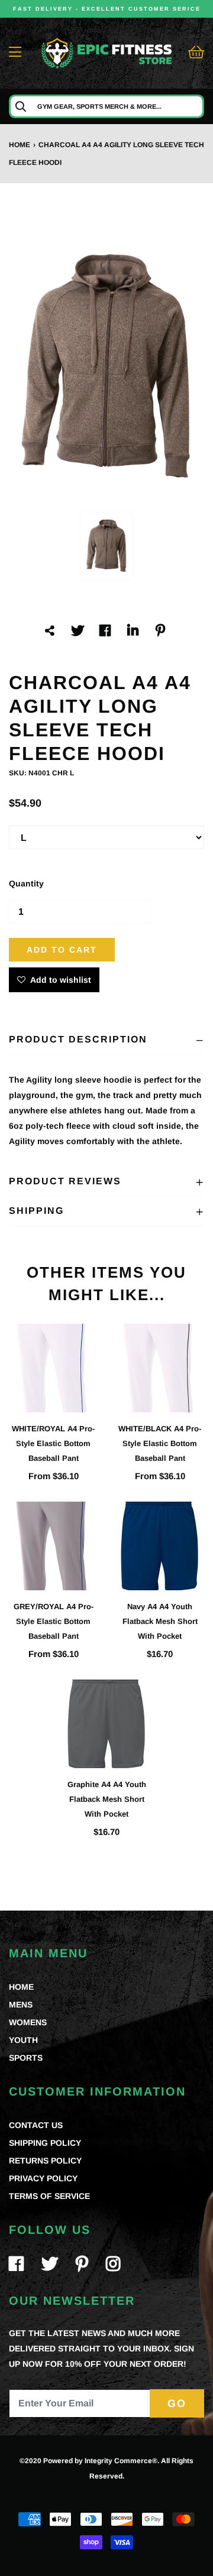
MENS (21, 2005)
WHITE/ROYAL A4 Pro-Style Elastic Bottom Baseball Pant (53, 1443)
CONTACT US (36, 2125)
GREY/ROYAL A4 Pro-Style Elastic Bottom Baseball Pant (54, 1621)
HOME (21, 1987)
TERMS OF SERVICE (49, 2196)
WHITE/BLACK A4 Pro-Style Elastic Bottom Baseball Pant (160, 1443)
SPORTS (26, 2058)
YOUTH (23, 2040)
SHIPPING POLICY (45, 2143)
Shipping (36, 1211)
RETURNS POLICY (45, 2161)
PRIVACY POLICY (43, 2178)
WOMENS (28, 2022)
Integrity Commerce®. (122, 2461)
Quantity (26, 883)
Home (20, 145)
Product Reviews (65, 1181)
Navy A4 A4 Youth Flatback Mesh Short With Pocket (160, 1621)
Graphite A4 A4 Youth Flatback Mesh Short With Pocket (107, 1799)
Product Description (78, 1039)
